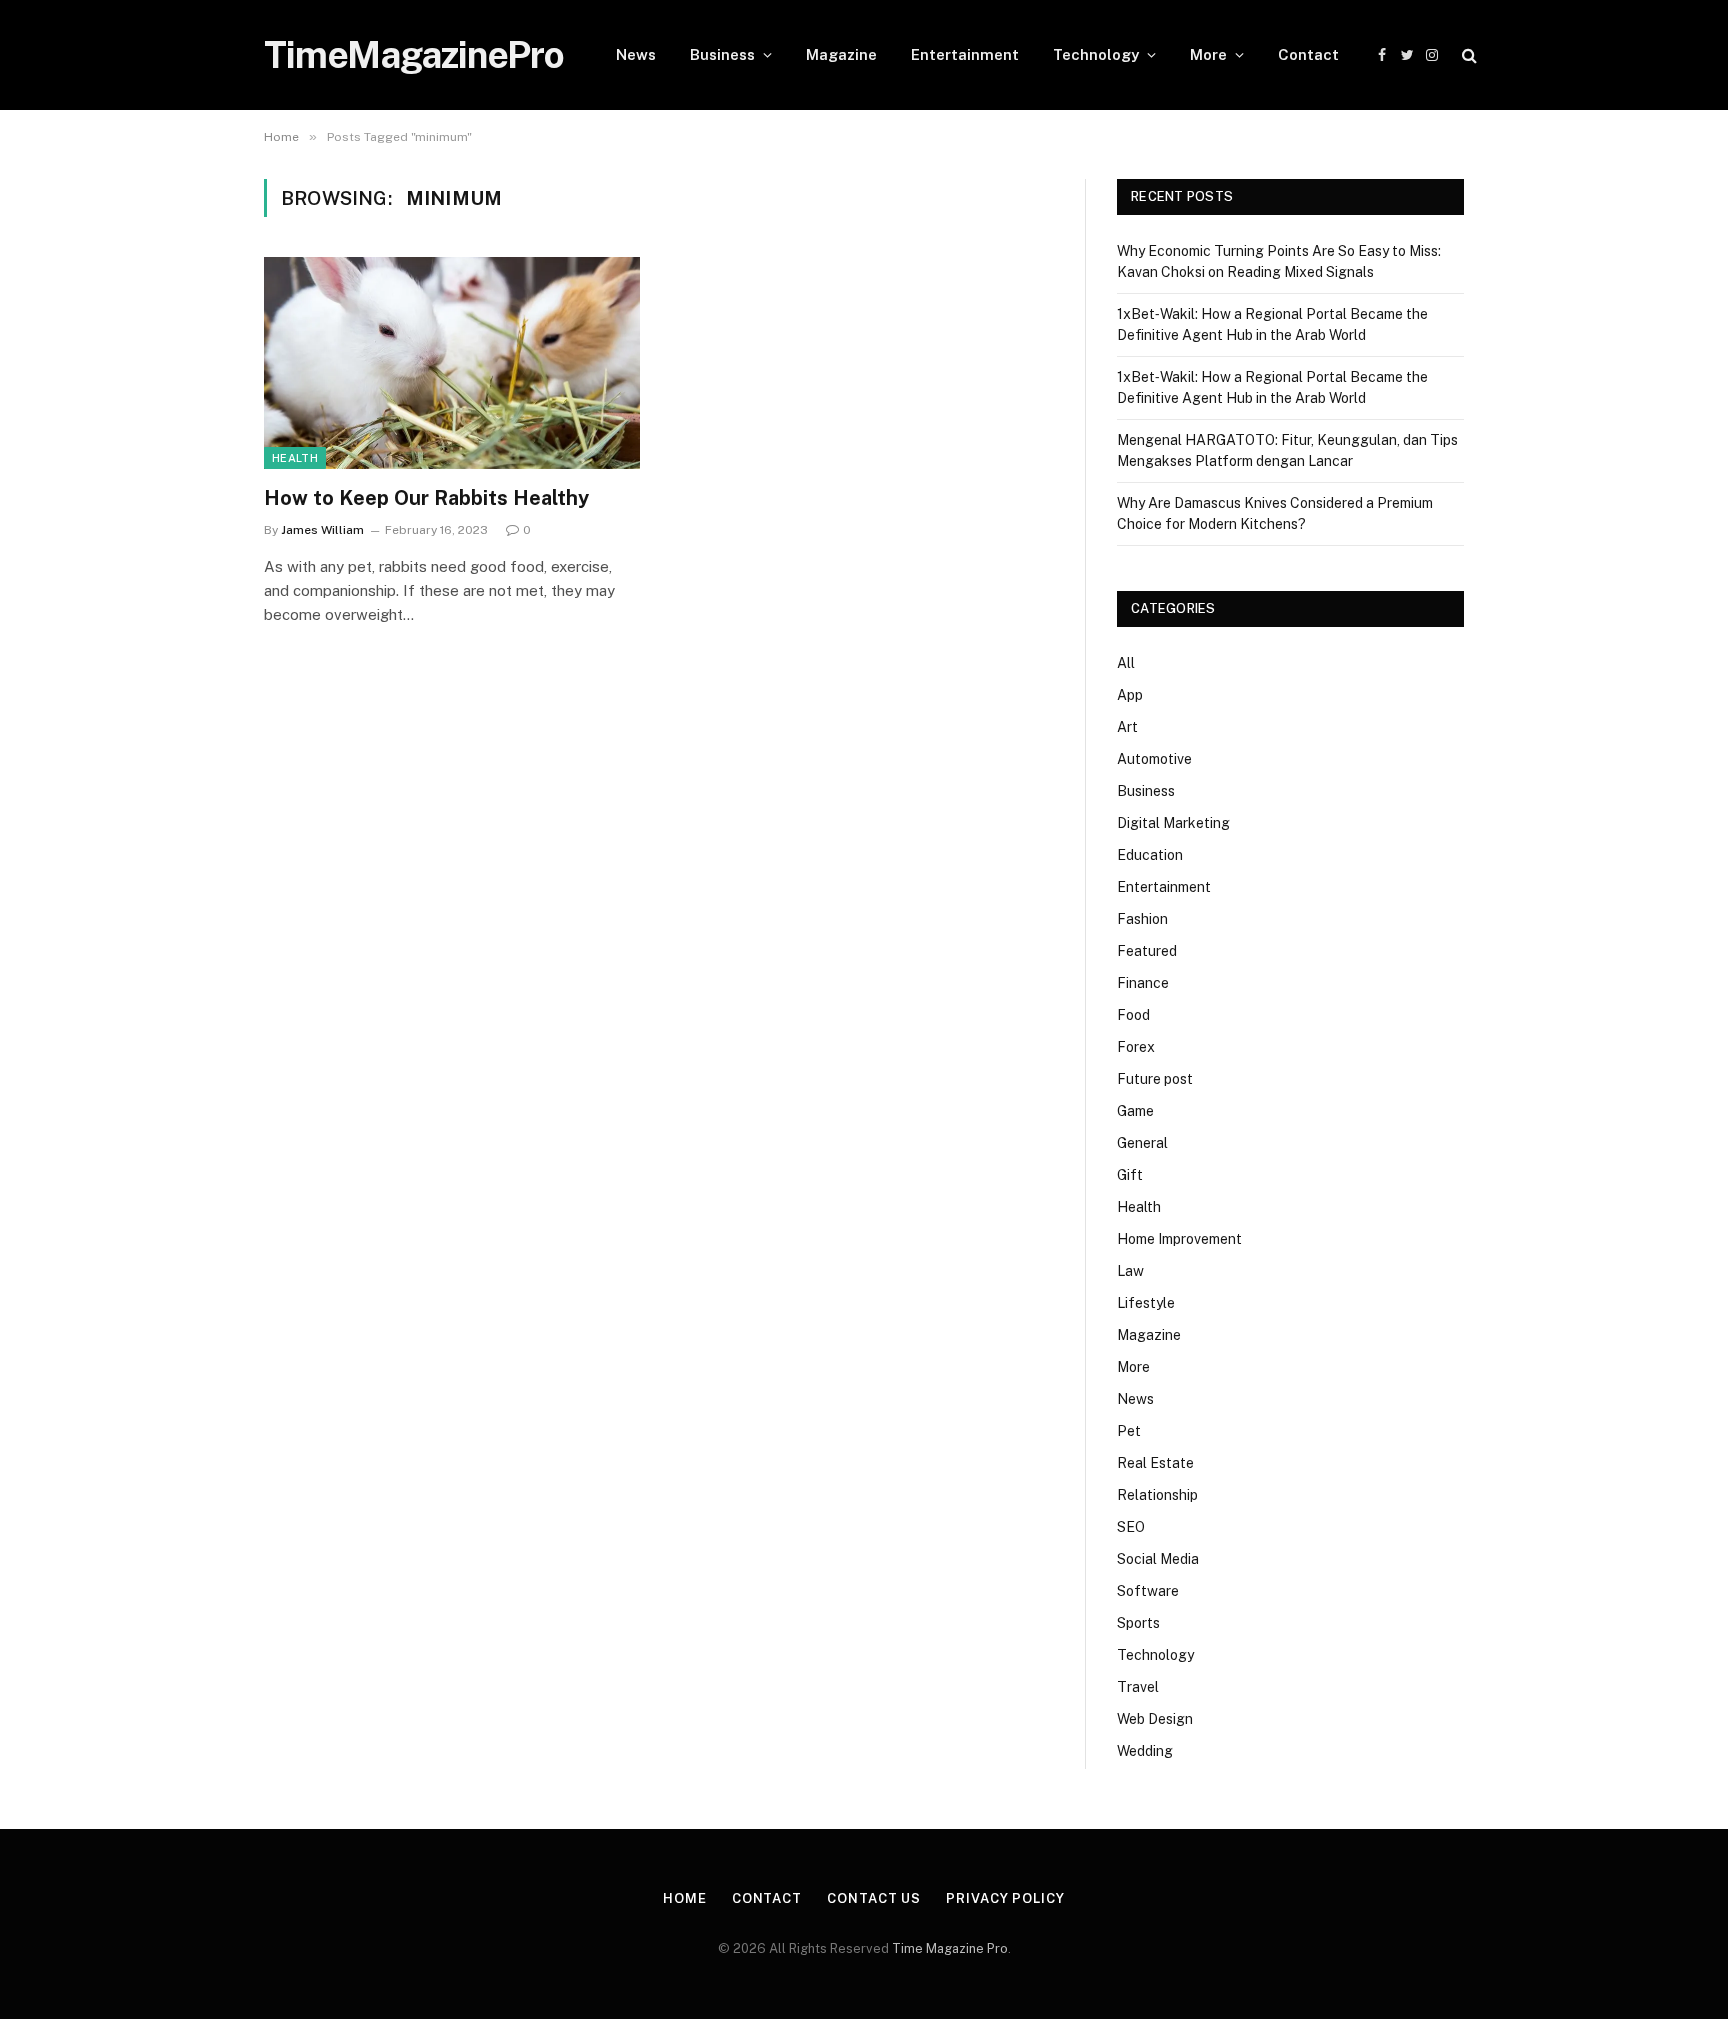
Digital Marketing (1173, 823)
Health (295, 458)
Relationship (1157, 1495)
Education (1150, 855)
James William (322, 530)
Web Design (1155, 1719)
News (636, 54)
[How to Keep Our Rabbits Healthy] (452, 363)
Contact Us (874, 1898)
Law (1130, 1271)
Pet (1129, 1431)
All (1126, 663)
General (1142, 1143)
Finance (1143, 983)
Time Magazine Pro (950, 1948)
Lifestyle (1146, 1303)
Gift (1130, 1175)
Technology (1096, 54)
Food (1133, 1015)
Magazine (841, 54)
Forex (1136, 1047)
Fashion (1142, 919)
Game (1135, 1111)
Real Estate (1155, 1463)
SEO (1131, 1527)
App (1130, 695)
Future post (1155, 1079)
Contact (1308, 54)
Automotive (1154, 759)
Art (1127, 727)
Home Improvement (1179, 1239)
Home (685, 1898)
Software (1148, 1591)
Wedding (1145, 1751)
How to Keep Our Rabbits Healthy (426, 498)
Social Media (1158, 1559)
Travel (1138, 1687)
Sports (1138, 1623)
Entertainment (965, 54)
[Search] (1467, 55)
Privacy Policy (1005, 1898)
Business (722, 54)
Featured (1147, 951)
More (1208, 54)
